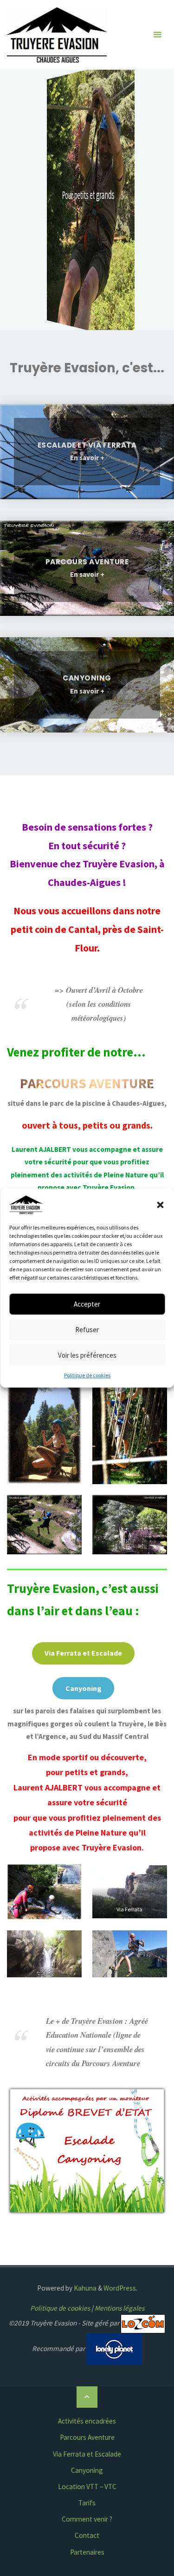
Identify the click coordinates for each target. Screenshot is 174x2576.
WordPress (120, 2288)
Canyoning (87, 678)
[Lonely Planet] (114, 2348)
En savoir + (87, 459)
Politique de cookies (87, 1375)
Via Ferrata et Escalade (87, 2454)
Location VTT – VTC (87, 2487)
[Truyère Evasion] (57, 35)
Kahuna (84, 2288)
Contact (87, 2535)
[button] (160, 1205)
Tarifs (87, 2503)
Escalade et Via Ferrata (87, 445)
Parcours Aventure (87, 562)
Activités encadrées (87, 2421)
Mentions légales (119, 2308)
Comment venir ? (87, 2519)
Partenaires (87, 2552)
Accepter (87, 1304)
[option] (87, 200)
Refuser (87, 1330)
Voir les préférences (87, 1355)
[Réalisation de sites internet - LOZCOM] (143, 2323)
